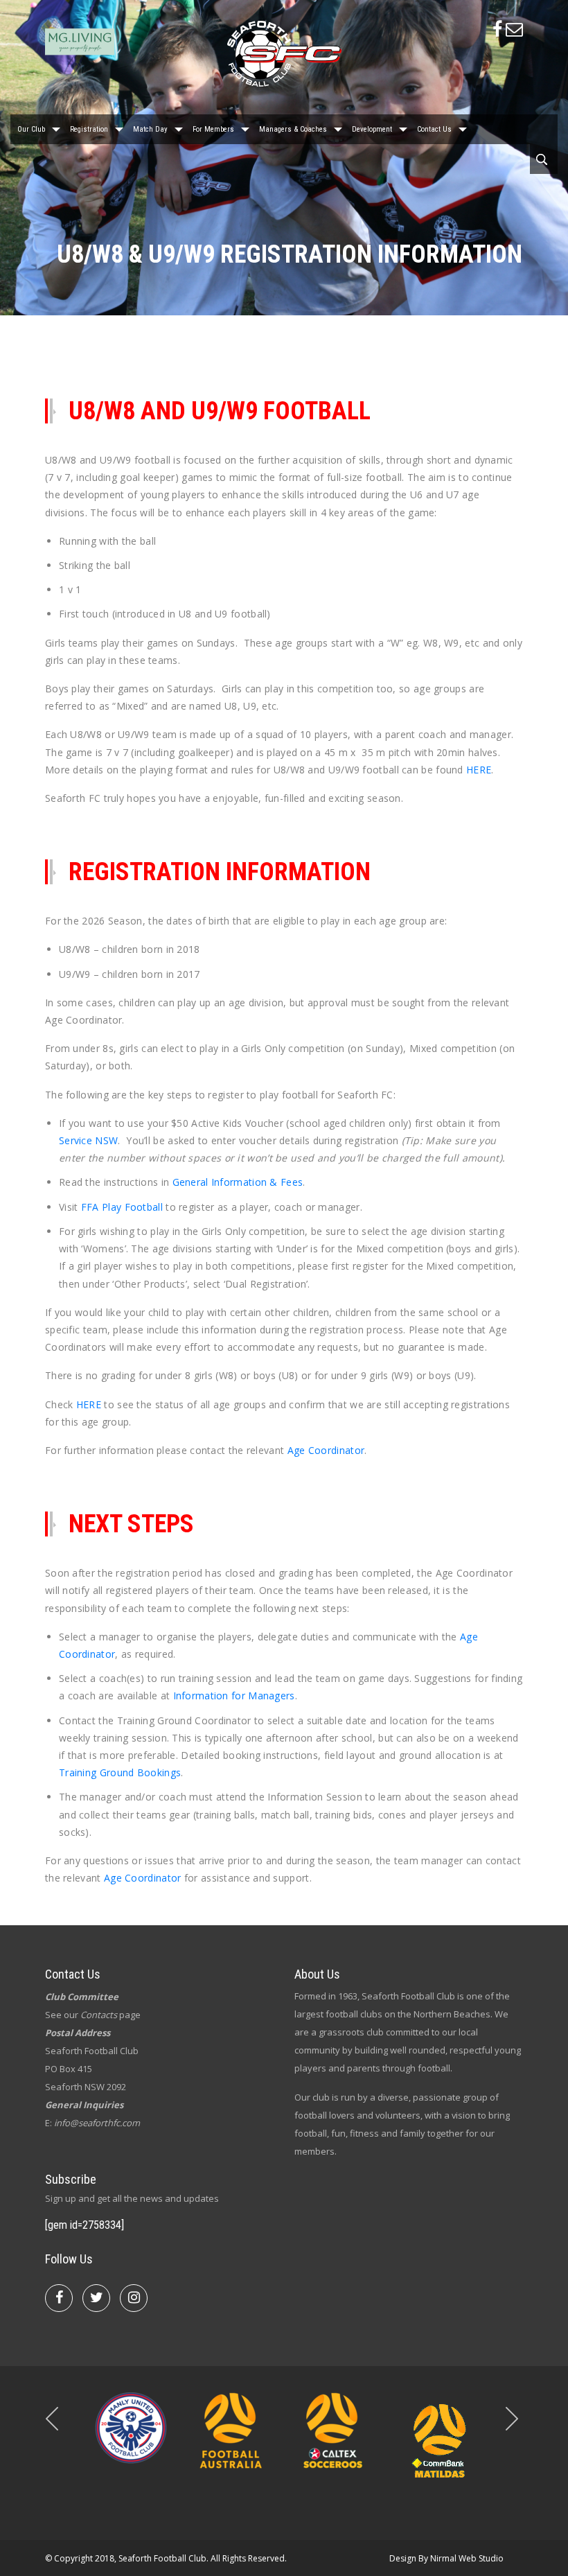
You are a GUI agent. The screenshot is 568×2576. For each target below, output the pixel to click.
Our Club (31, 129)
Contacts (99, 2015)
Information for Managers (234, 1696)
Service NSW (88, 1140)
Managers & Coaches (293, 129)
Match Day (150, 129)
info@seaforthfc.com (97, 2123)
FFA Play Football (122, 1207)
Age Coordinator (326, 1450)
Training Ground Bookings (120, 1772)
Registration (89, 129)
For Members (213, 129)
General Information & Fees (238, 1182)
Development (372, 129)
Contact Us (434, 129)
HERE (479, 770)
